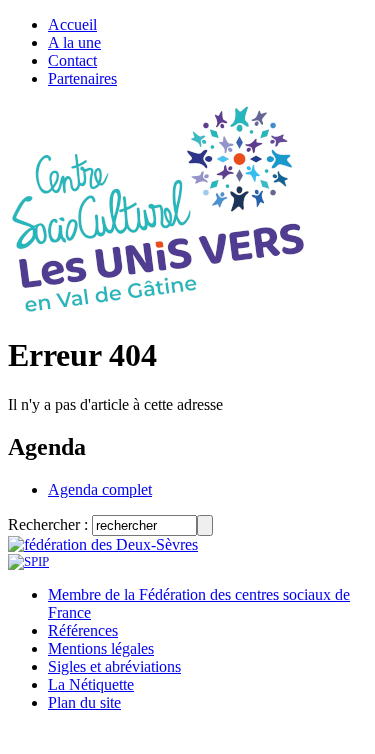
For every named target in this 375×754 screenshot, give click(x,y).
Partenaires (82, 78)
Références (83, 630)
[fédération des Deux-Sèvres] (103, 544)
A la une (74, 42)
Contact (72, 60)
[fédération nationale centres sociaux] (28, 561)
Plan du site (84, 702)
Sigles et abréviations (114, 666)
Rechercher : (48, 524)
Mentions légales (101, 648)
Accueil (72, 24)
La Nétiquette (91, 684)
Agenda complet (100, 489)
